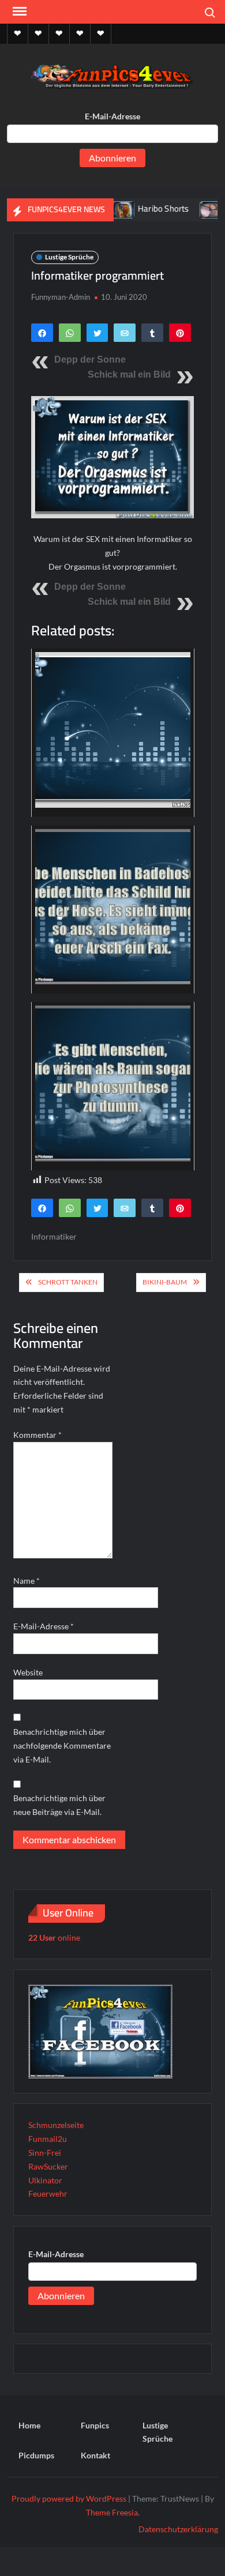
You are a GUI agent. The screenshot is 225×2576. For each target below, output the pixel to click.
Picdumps (36, 2455)
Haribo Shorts (142, 208)
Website (28, 1672)
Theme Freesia (112, 2512)
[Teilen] (42, 333)
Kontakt (95, 2455)
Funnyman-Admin (61, 297)
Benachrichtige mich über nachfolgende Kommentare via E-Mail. (62, 1745)
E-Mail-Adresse (112, 116)
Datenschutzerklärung (178, 2529)
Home (29, 2425)
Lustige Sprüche (69, 257)
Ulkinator (45, 2180)
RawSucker (48, 2166)
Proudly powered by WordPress (69, 2498)
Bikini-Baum (165, 1282)
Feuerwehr (48, 2193)
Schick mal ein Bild (129, 374)
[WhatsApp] (70, 333)
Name (27, 1581)
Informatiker (54, 1236)
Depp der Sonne (90, 359)
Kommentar (37, 1435)
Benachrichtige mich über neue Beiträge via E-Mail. (59, 1805)
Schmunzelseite (56, 2125)
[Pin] (180, 333)
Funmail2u (48, 2139)
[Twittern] (97, 333)
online (54, 1937)
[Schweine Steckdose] (190, 208)
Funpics (95, 2425)
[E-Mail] (125, 333)
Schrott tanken (68, 1282)
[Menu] (18, 12)
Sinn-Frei (45, 2153)
